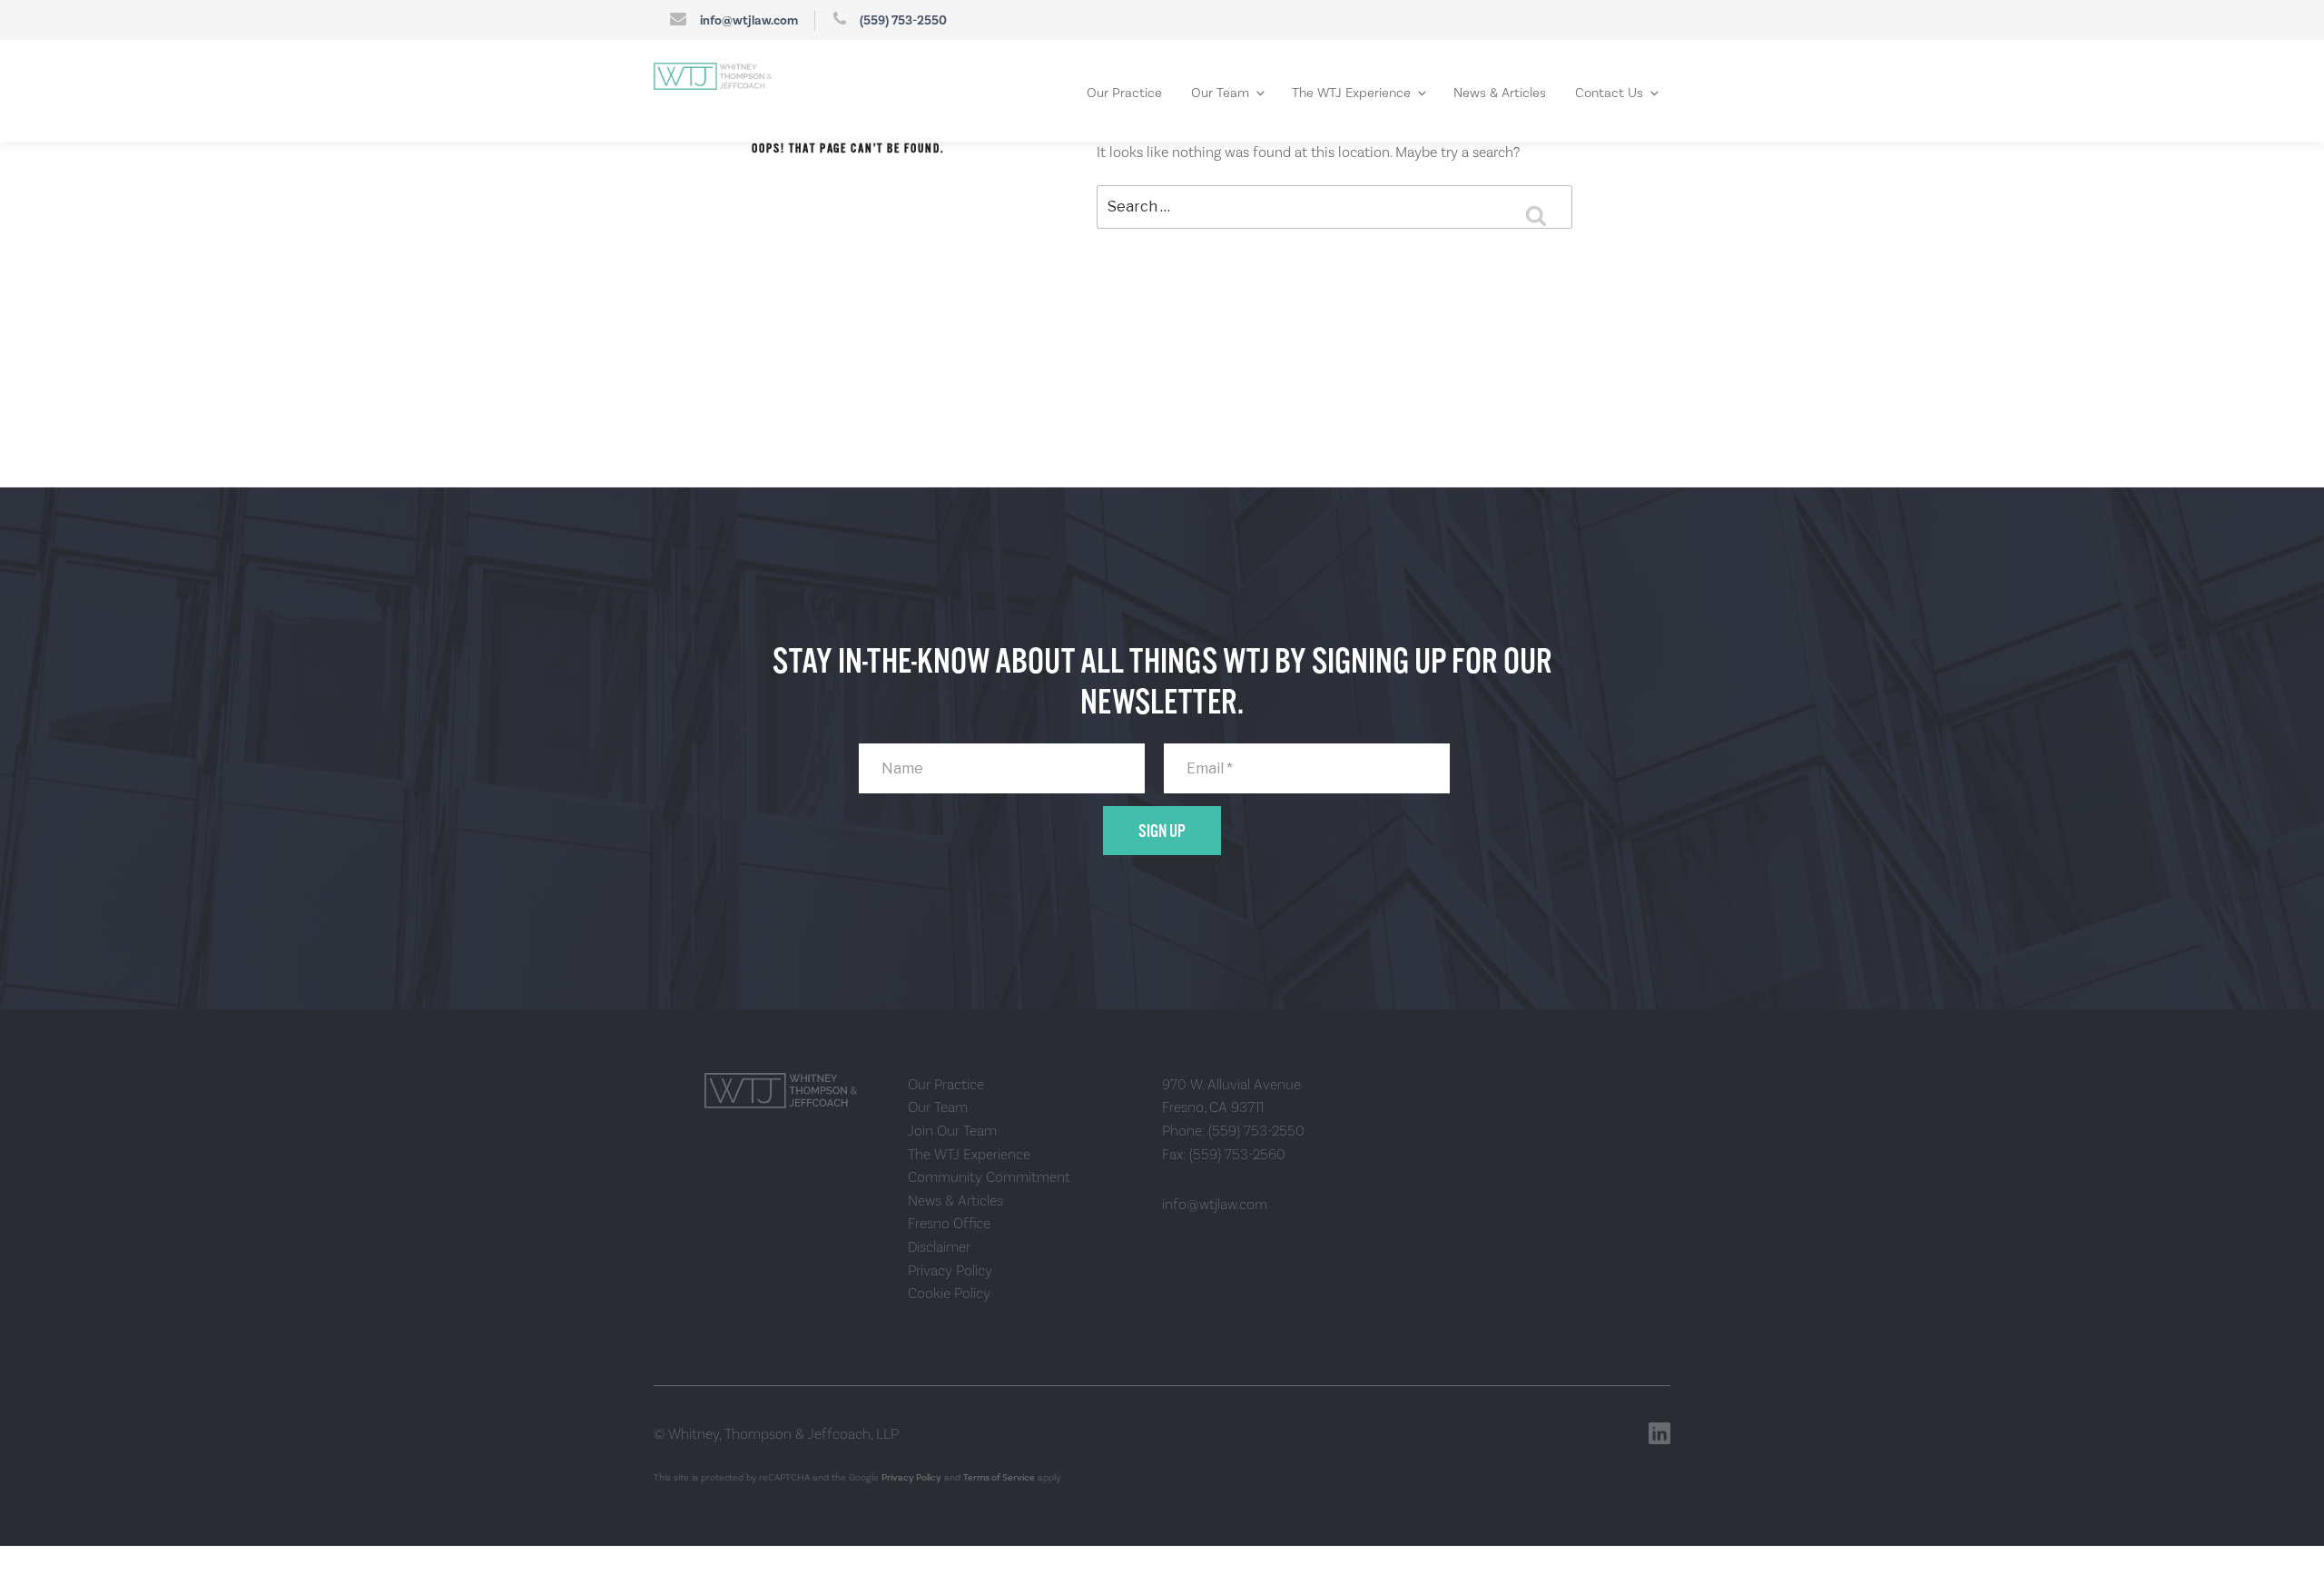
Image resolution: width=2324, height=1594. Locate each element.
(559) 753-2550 (903, 21)
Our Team (1290, 91)
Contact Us (1618, 91)
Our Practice (1207, 91)
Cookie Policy (949, 1289)
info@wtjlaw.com (749, 21)
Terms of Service (999, 1473)
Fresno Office (949, 1220)
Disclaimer (939, 1243)
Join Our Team (952, 1127)
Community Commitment (989, 1173)
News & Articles (1524, 91)
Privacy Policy (950, 1266)
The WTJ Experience (1400, 91)
